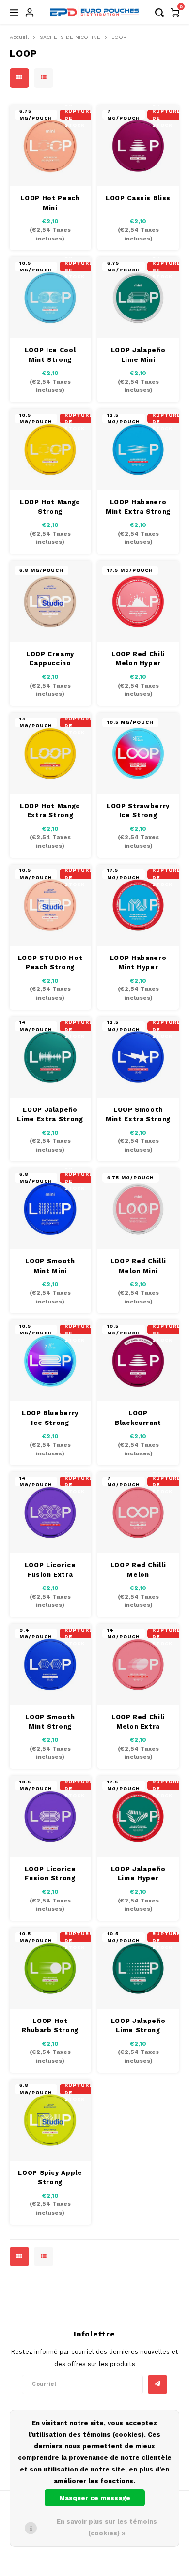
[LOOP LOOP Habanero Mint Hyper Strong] (138, 905)
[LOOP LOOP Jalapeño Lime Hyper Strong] (138, 1816)
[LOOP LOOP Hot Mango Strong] (50, 449)
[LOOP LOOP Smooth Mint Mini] (50, 1209)
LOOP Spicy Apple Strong (50, 2178)
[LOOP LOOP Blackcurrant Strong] (138, 1361)
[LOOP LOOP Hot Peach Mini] (50, 146)
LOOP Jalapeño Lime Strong (138, 2026)
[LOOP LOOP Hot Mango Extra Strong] (50, 753)
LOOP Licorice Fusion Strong (50, 1874)
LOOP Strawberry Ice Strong (138, 811)
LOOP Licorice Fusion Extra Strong (50, 1570)
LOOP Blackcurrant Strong (138, 1418)
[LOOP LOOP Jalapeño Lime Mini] (138, 298)
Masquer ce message (95, 2498)
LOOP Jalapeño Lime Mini (138, 355)
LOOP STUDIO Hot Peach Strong (50, 963)
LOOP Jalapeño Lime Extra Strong (50, 1115)
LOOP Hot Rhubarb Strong (50, 2026)
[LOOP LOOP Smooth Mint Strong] (50, 1664)
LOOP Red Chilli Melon (138, 1570)
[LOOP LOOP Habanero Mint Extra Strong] (138, 449)
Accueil (19, 37)
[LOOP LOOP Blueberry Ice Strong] (50, 1361)
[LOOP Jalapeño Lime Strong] (138, 1968)
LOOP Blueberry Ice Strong (50, 1418)
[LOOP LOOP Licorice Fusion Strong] (50, 1816)
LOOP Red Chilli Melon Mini (138, 1266)
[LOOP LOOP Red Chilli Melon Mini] (138, 1209)
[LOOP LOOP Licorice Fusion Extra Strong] (50, 1513)
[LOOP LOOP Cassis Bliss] (138, 146)
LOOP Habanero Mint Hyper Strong (138, 963)
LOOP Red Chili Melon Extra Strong (138, 1722)
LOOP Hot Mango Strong (50, 507)
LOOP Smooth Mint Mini (50, 1266)
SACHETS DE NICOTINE (70, 37)
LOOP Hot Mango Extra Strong (50, 811)
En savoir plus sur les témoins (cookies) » (107, 2527)
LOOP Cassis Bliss (138, 198)
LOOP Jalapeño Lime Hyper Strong (138, 1874)
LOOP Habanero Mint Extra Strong (138, 507)
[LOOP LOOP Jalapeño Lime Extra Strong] (50, 1057)
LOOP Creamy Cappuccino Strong (50, 659)
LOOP (119, 37)
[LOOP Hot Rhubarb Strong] (50, 1968)
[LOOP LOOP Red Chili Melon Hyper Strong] (138, 601)
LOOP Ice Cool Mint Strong (50, 355)
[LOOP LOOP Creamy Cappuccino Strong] (50, 601)
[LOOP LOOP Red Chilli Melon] (138, 1513)
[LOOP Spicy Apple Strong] (50, 2120)
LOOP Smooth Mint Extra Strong (138, 1115)
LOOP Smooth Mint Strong (50, 1722)
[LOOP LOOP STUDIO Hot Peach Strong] (50, 905)
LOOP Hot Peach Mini (50, 203)
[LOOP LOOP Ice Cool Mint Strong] (50, 298)
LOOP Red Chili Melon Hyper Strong (138, 659)
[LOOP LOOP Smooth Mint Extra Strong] (138, 1057)
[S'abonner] (157, 2384)
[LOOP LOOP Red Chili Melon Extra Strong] (138, 1664)
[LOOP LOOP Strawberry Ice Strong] (138, 753)
